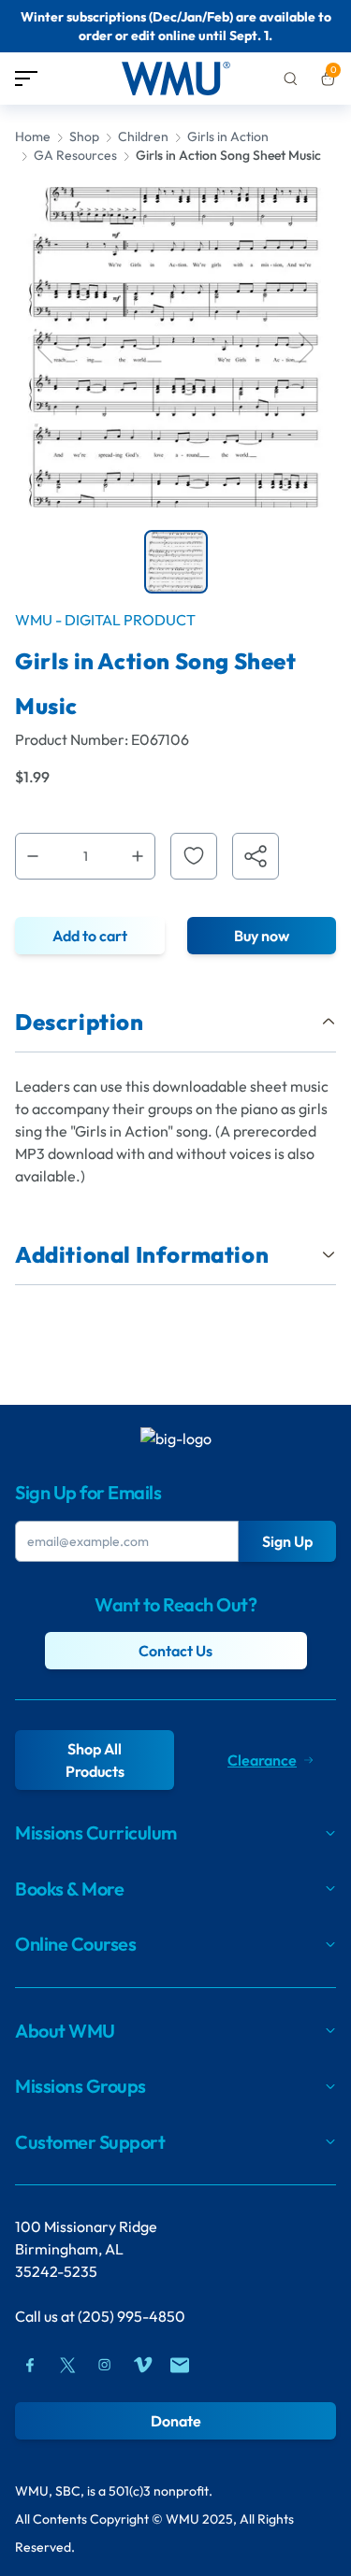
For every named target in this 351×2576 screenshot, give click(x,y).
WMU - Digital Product (105, 620)
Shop (84, 136)
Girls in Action (228, 136)
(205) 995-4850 (132, 2316)
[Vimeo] (142, 2365)
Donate (176, 2421)
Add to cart (90, 936)
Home (33, 136)
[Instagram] (105, 2365)
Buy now (262, 936)
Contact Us (175, 1651)
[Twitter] (67, 2365)
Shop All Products (95, 1760)
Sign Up (287, 1541)
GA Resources (75, 155)
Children (143, 136)
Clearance (262, 1760)
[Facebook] (30, 2365)
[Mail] (180, 2365)
